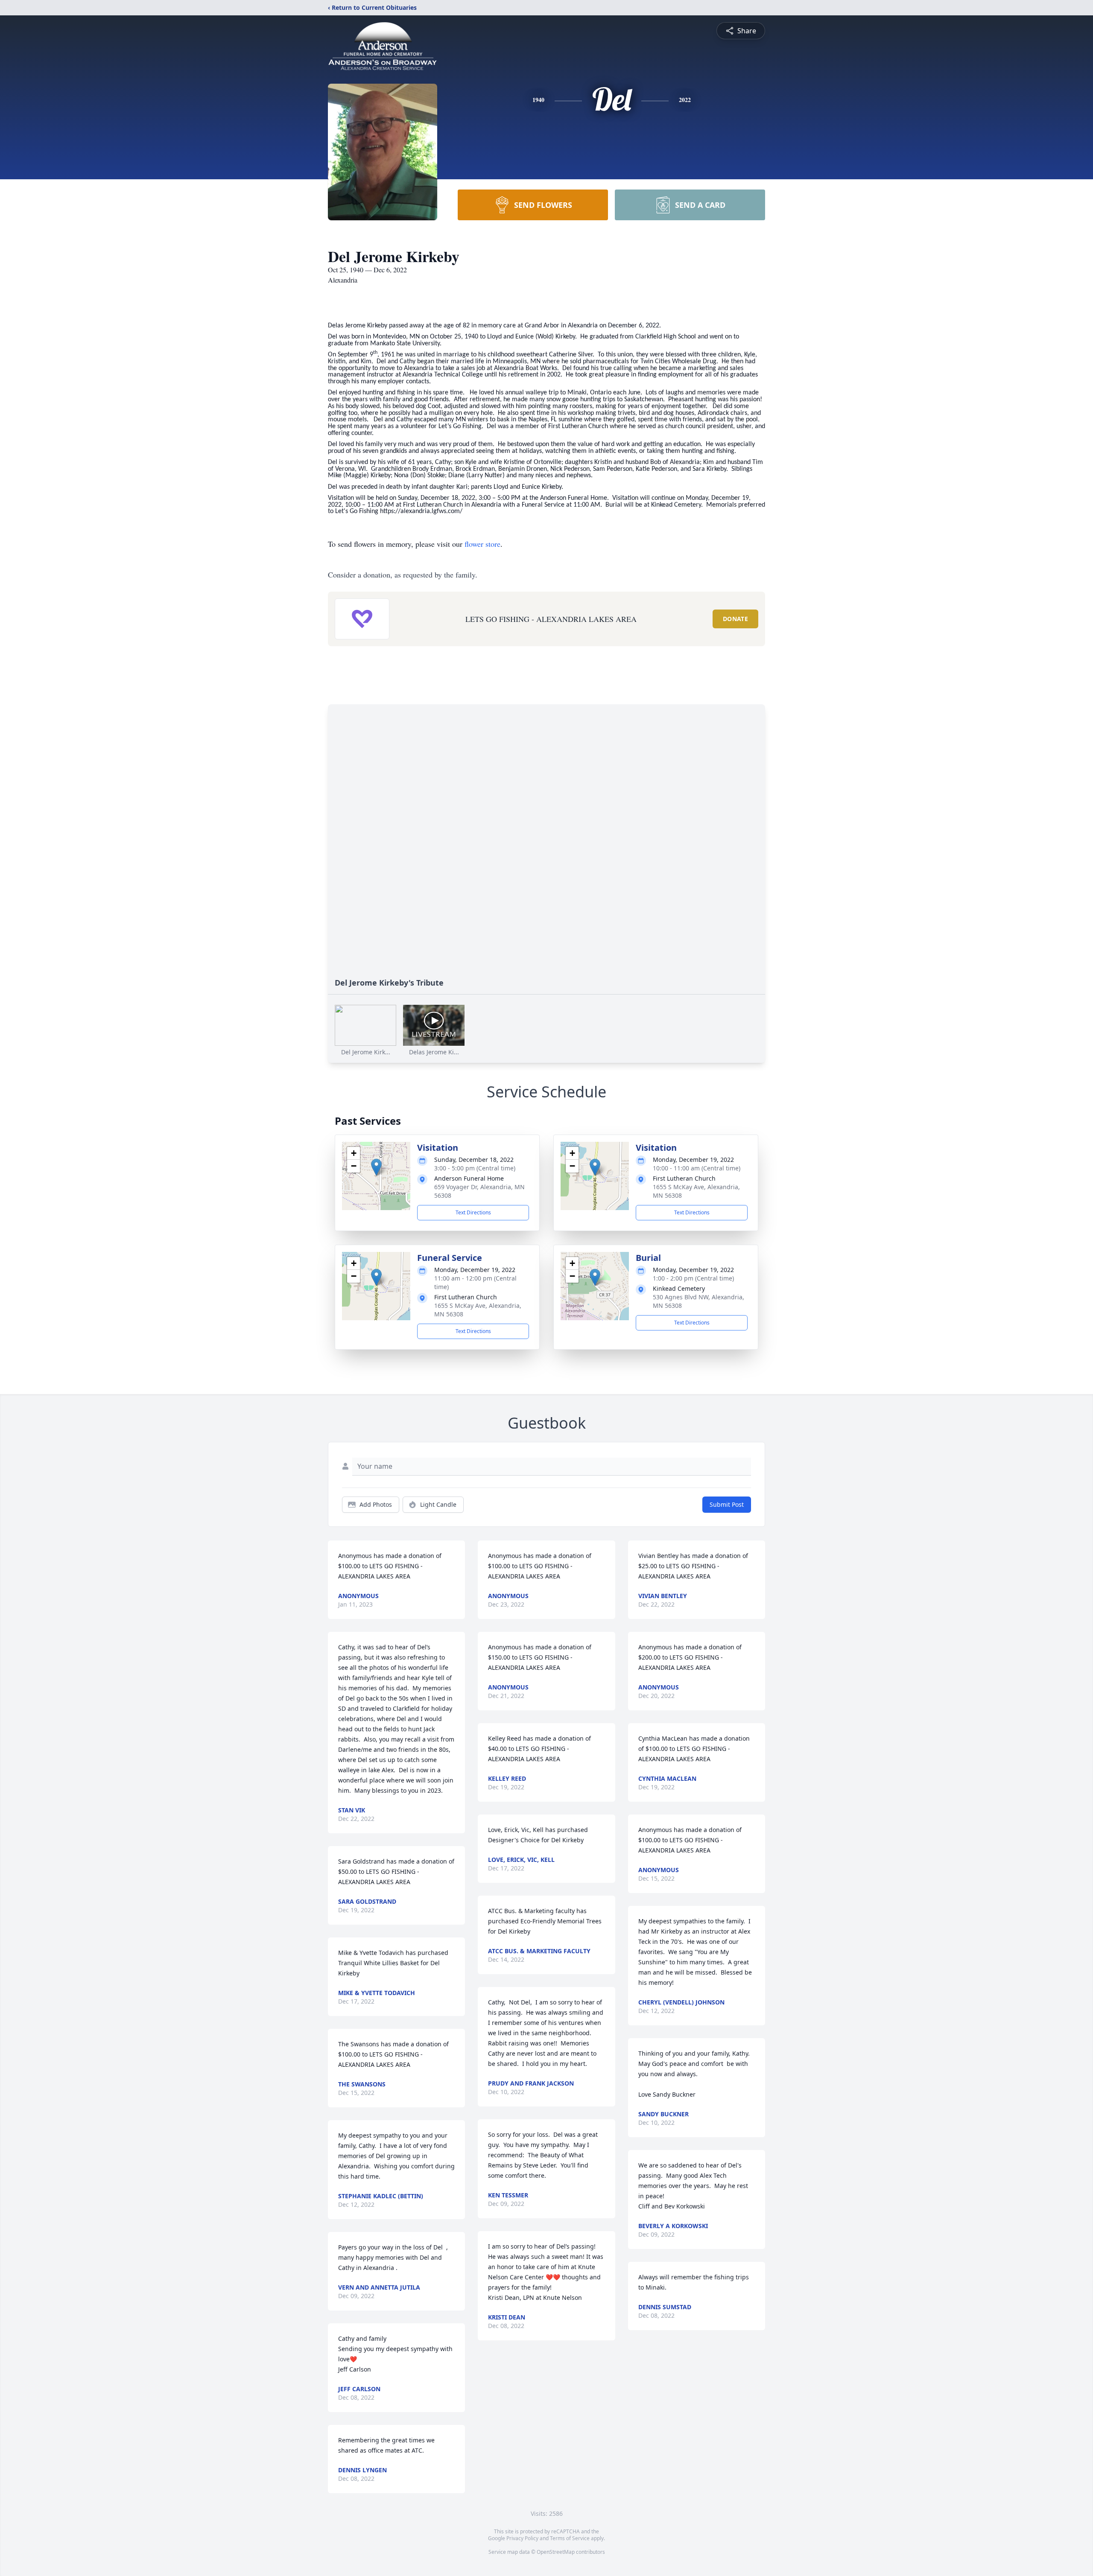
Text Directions (473, 1212)
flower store (482, 544)
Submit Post (727, 1504)
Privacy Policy (522, 2538)
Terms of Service (570, 2538)
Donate (735, 619)
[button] (376, 1167)
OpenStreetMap (556, 2552)
